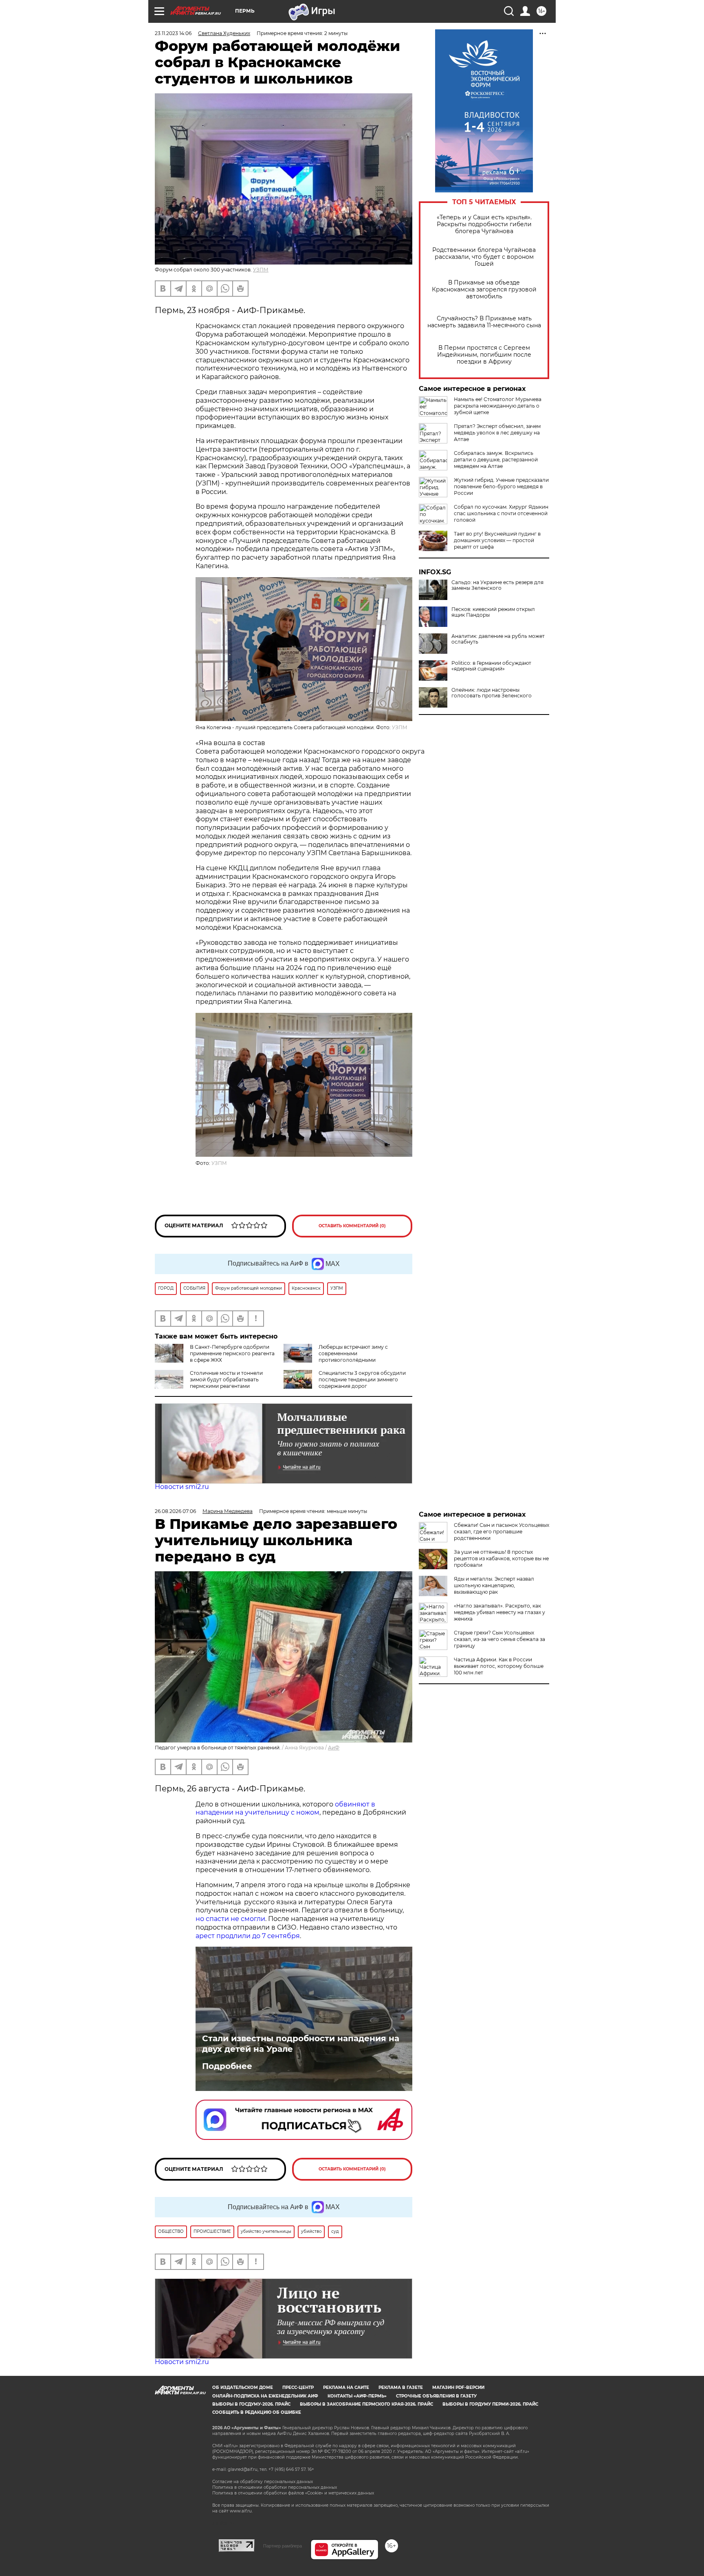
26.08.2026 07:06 (175, 1511)
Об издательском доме (243, 2387)
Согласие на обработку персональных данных (263, 2482)
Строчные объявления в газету (436, 2396)
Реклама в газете (401, 2387)
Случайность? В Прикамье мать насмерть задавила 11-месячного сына (484, 322)
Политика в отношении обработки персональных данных (275, 2487)
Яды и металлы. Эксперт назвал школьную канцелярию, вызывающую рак (494, 1585)
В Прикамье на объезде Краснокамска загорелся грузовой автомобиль (484, 290)
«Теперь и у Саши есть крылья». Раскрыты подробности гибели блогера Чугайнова (484, 224)
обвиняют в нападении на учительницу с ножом (285, 1808)
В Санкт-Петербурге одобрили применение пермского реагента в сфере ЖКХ (232, 1353)
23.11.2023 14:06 (173, 33)
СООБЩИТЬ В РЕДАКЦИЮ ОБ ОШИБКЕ (257, 2412)
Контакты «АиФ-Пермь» (357, 2396)
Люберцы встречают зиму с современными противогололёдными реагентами (336, 1357)
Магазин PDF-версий (458, 2387)
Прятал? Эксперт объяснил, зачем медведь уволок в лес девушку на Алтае (497, 433)
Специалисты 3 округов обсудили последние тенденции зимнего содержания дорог (362, 1380)
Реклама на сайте (346, 2387)
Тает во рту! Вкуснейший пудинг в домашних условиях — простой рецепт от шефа (497, 540)
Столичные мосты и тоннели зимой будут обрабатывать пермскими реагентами (226, 1380)
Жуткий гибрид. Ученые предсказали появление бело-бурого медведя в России (501, 486)
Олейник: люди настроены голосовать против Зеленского (492, 693)
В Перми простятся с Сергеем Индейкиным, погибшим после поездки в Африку (484, 355)
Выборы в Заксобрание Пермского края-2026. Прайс (366, 2404)
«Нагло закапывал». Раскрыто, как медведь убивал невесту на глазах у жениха (499, 1612)
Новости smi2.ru (182, 1487)
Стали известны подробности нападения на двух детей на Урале (301, 2044)
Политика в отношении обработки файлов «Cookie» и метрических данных (293, 2493)
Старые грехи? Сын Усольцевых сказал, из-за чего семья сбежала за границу (499, 1639)
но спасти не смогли (230, 1919)
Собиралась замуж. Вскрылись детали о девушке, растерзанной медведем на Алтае (496, 460)
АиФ (334, 1748)
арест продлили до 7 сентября (248, 1936)
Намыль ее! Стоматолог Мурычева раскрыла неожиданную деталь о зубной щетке (498, 406)
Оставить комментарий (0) (352, 1226)
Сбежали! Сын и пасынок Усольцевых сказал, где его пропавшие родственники (502, 1532)
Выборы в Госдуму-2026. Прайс (251, 2404)
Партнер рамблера (283, 2546)
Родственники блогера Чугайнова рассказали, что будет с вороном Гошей (484, 257)
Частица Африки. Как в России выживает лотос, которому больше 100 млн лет (499, 1666)
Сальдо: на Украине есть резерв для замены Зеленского (497, 585)
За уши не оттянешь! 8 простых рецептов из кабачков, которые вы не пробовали (501, 1558)
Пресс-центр (298, 2387)
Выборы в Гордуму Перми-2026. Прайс (490, 2404)
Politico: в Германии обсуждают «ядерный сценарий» (491, 666)
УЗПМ (261, 270)
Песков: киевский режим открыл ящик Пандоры (493, 612)
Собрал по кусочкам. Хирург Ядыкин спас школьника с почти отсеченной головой (501, 513)
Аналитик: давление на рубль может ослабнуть (498, 639)
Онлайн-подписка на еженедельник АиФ (265, 2396)
